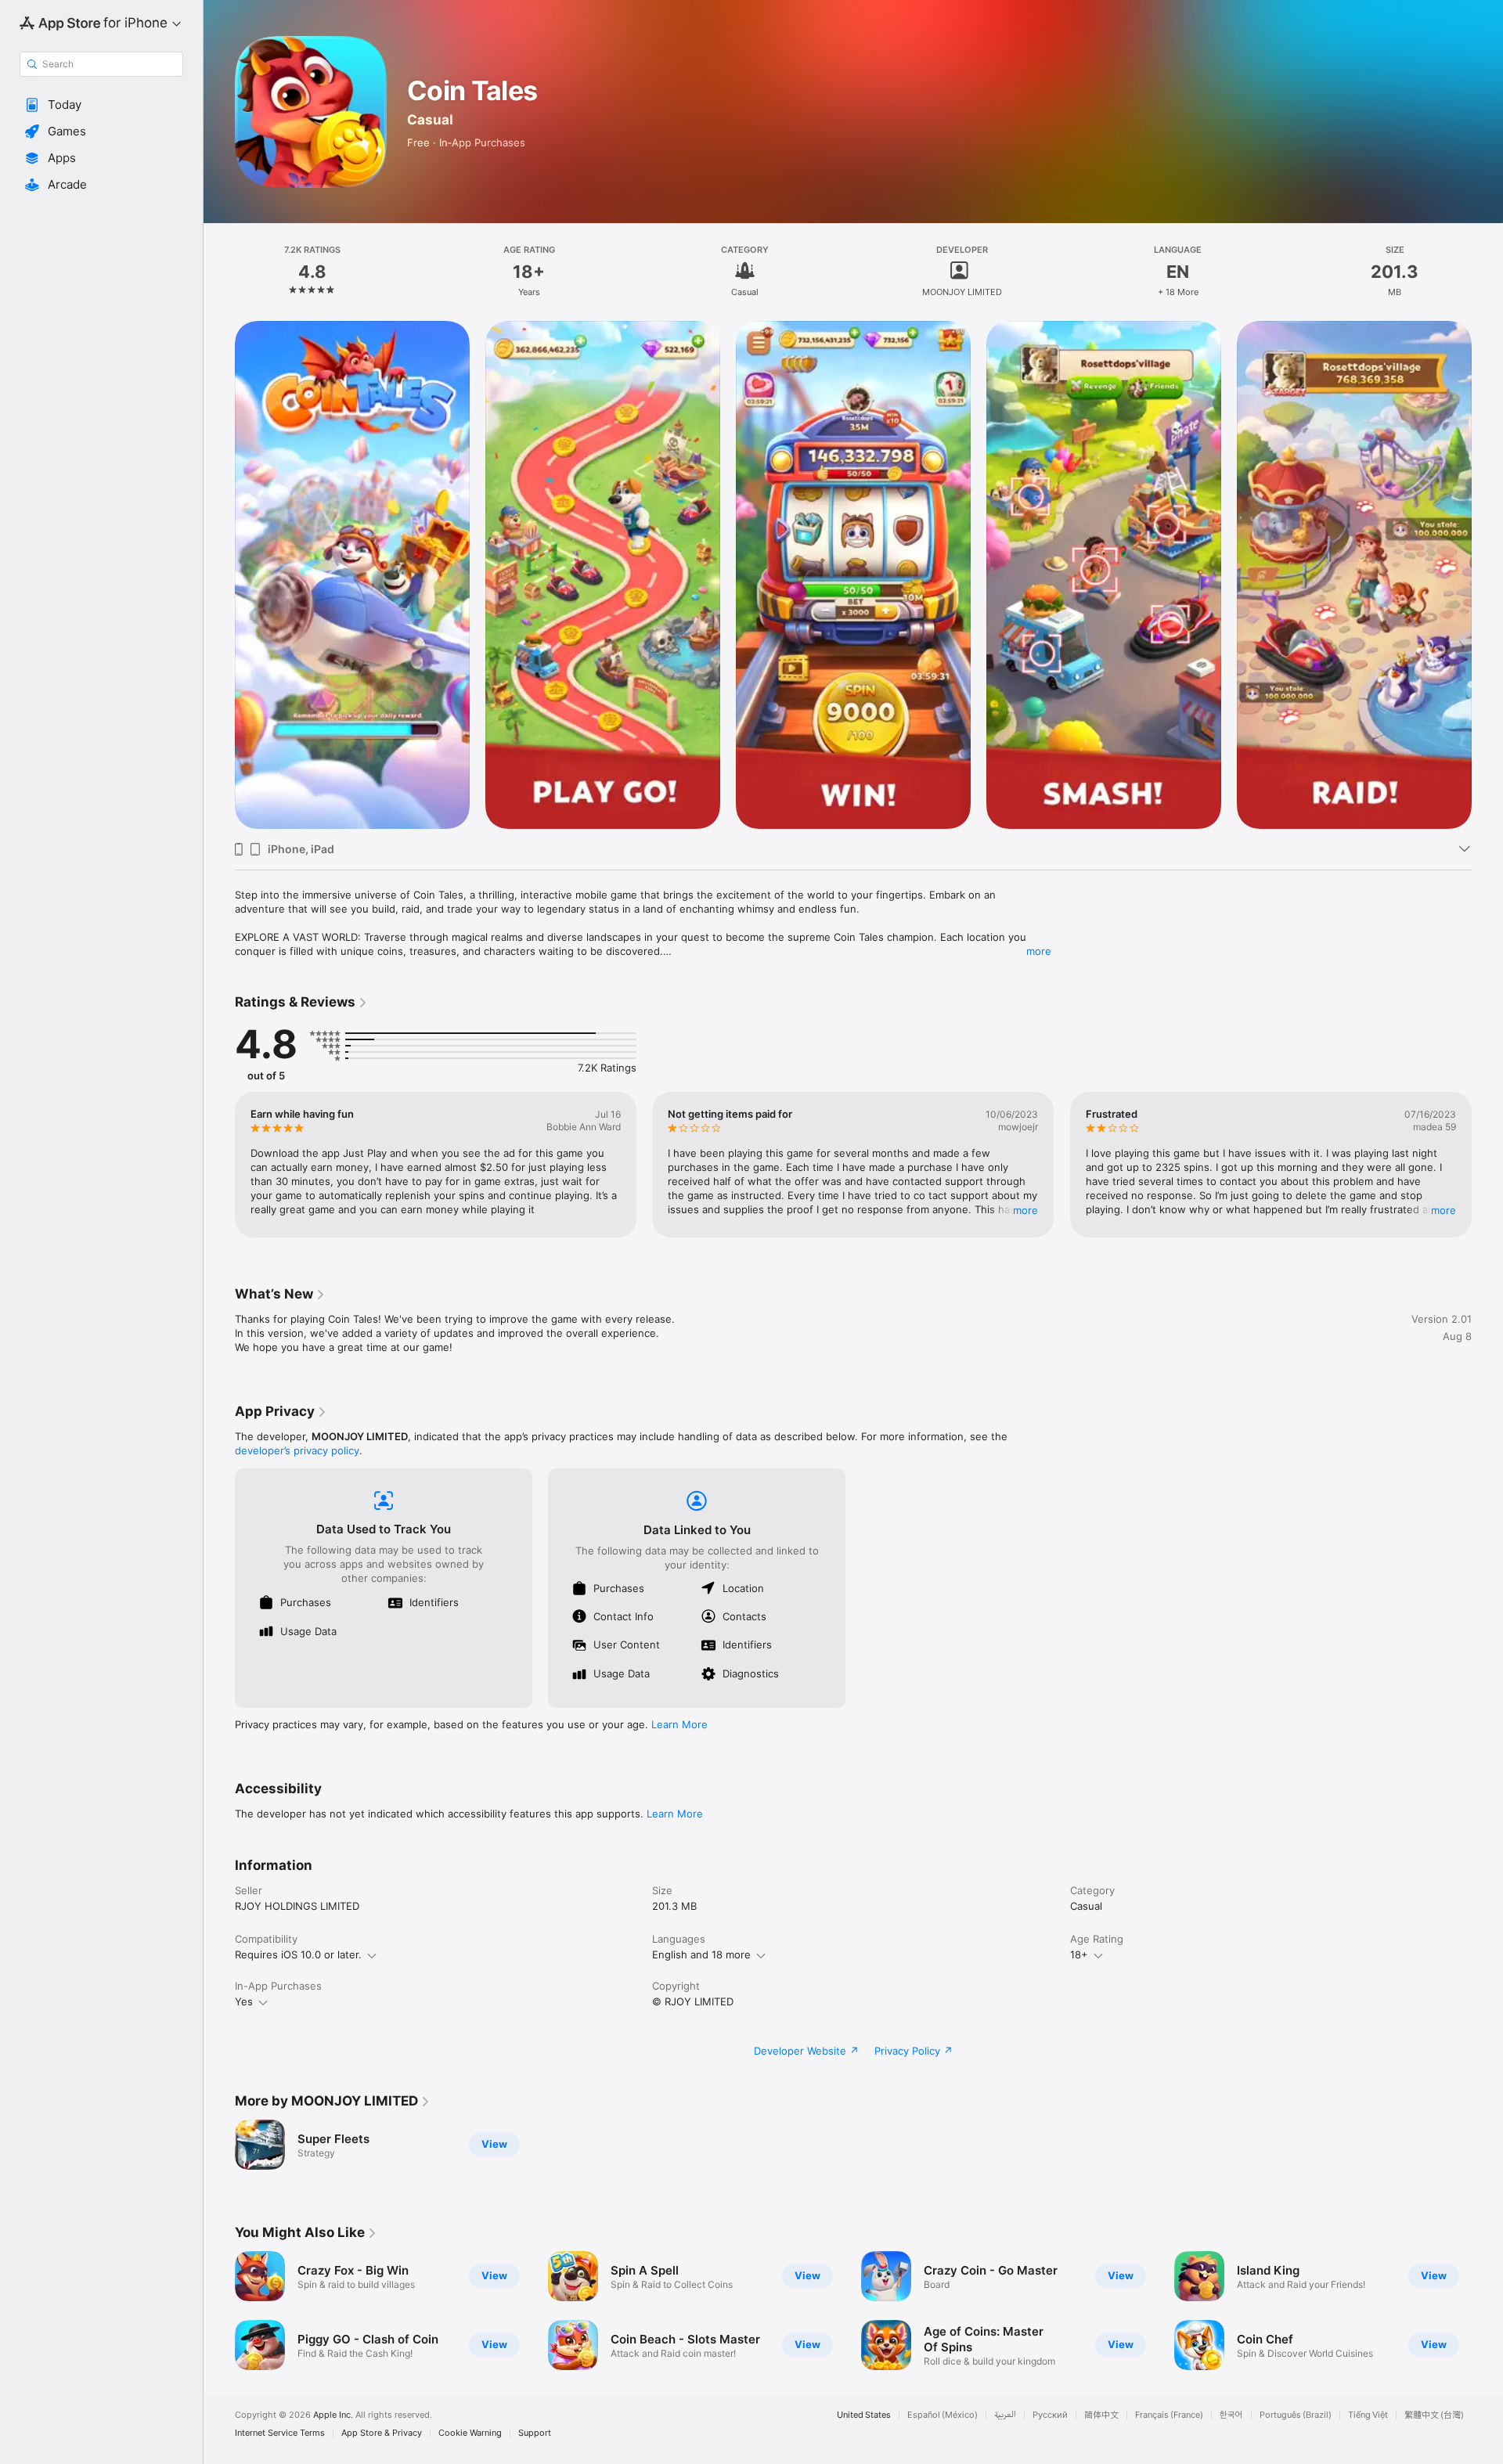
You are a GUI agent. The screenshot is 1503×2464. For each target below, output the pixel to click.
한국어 (1231, 2415)
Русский (1050, 2415)
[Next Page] (1487, 1165)
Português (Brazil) (1296, 2415)
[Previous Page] (219, 1165)
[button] (101, 105)
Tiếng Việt (1368, 2415)
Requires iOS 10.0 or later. (298, 1954)
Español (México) (943, 2415)
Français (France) (1169, 2415)
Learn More (679, 1724)
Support (535, 2433)
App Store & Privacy (382, 2433)
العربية (1005, 2415)
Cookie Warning (470, 2433)
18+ (1079, 1954)
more (1039, 951)
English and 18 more (701, 1954)
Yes (244, 2001)
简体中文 (1101, 2415)
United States (864, 2415)
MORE (1026, 1210)
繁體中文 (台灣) (1434, 2415)
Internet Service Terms (280, 2433)
